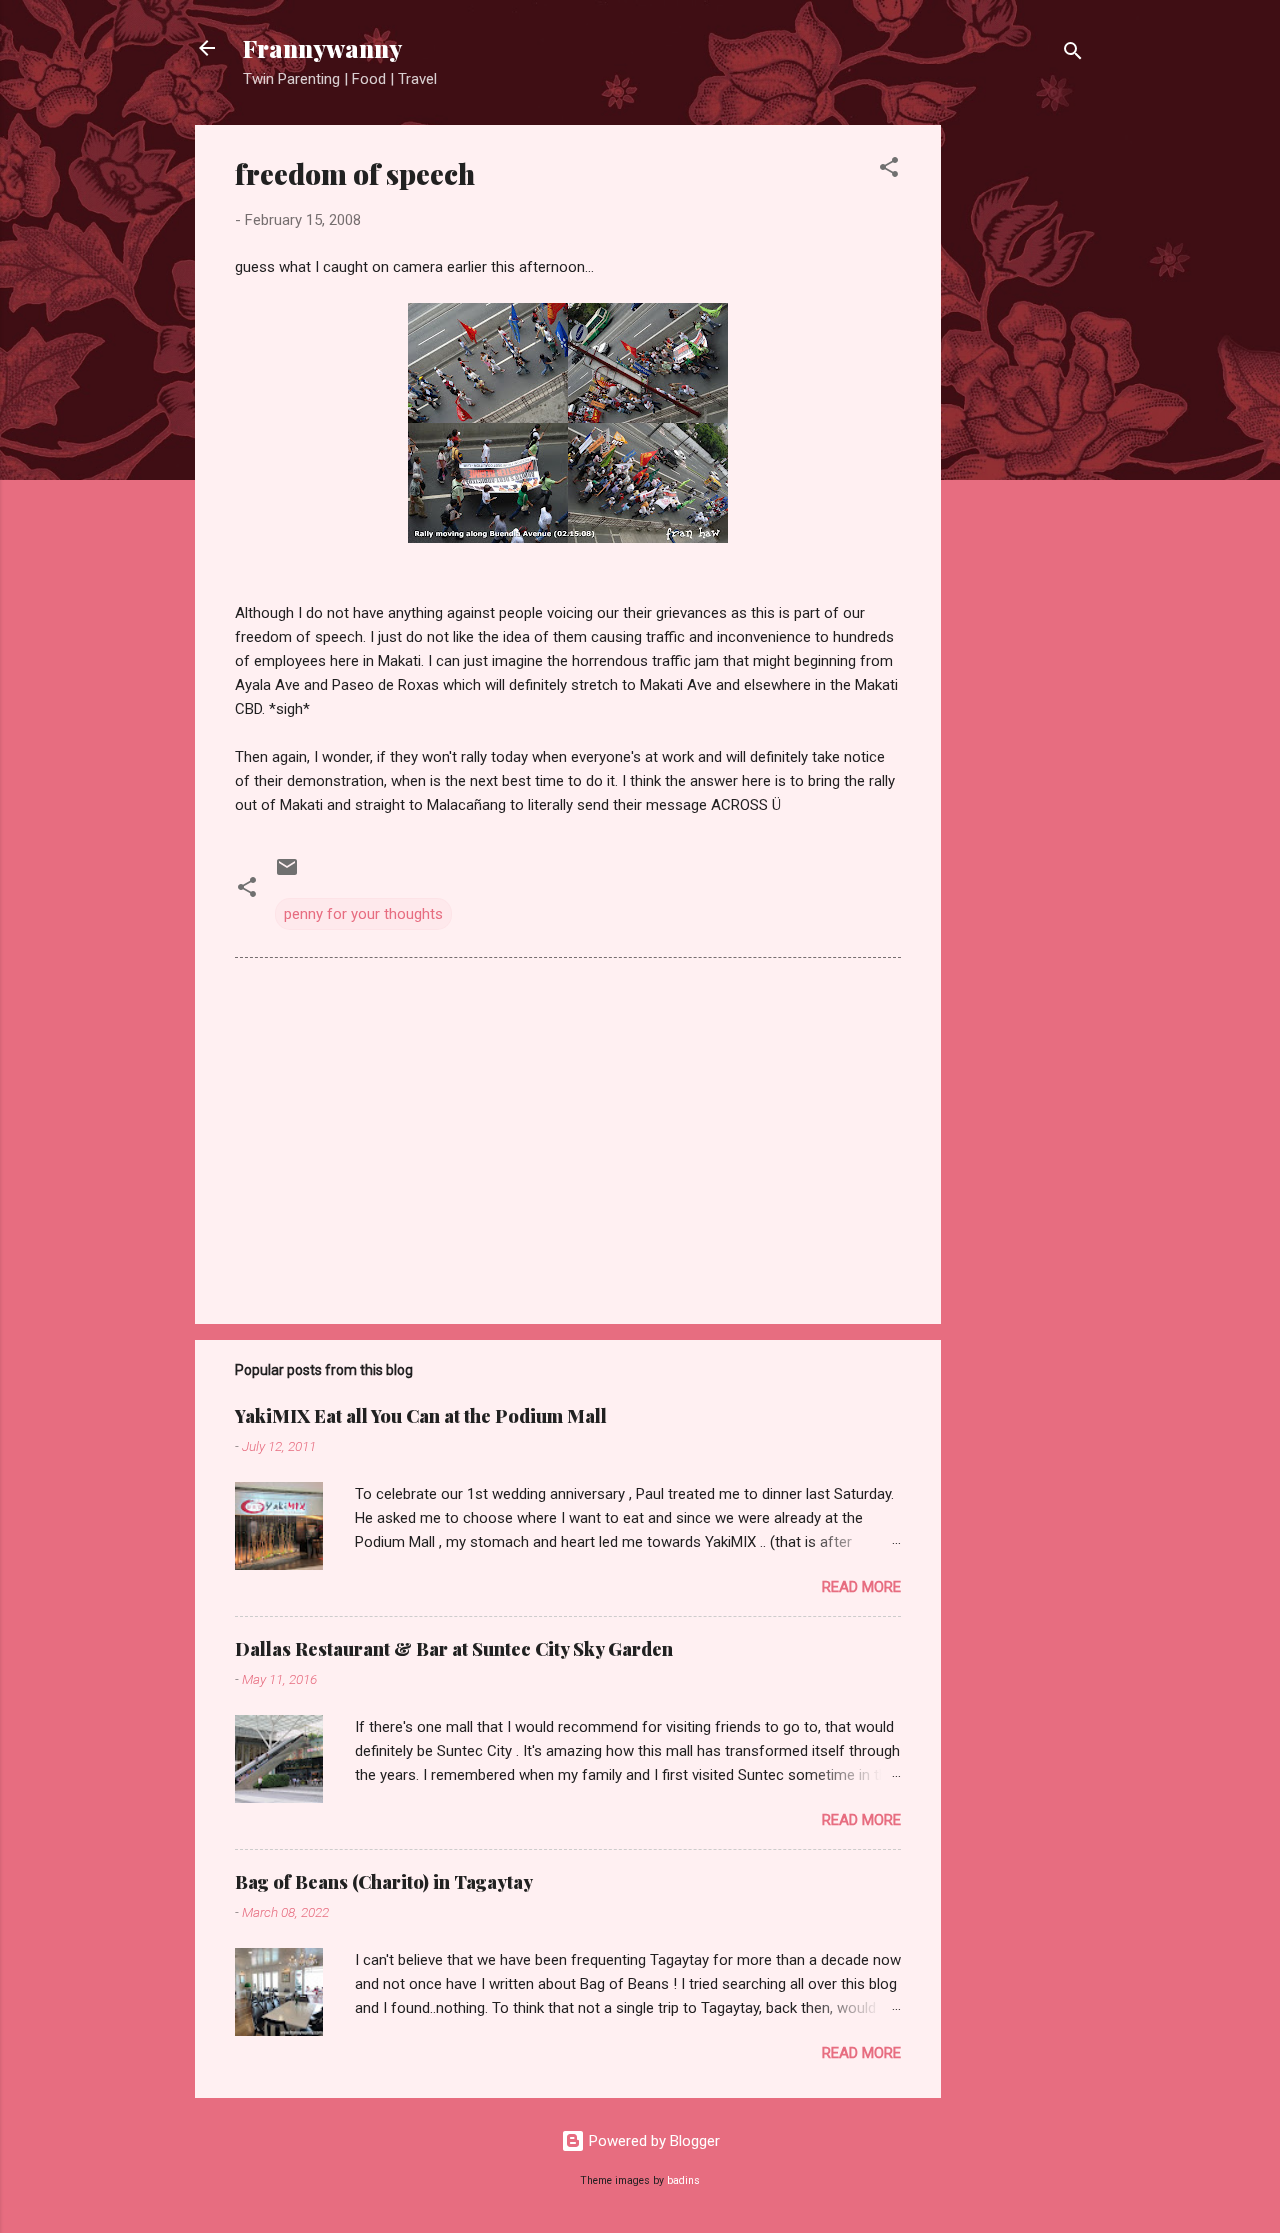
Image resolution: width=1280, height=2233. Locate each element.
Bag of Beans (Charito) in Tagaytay (384, 1882)
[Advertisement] (1021, 425)
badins (683, 2180)
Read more (861, 1587)
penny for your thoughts (363, 914)
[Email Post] (287, 874)
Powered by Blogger (652, 2141)
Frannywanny (322, 48)
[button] (889, 170)
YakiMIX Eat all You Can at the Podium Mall (421, 1416)
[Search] (1073, 54)
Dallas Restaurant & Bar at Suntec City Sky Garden (454, 1649)
